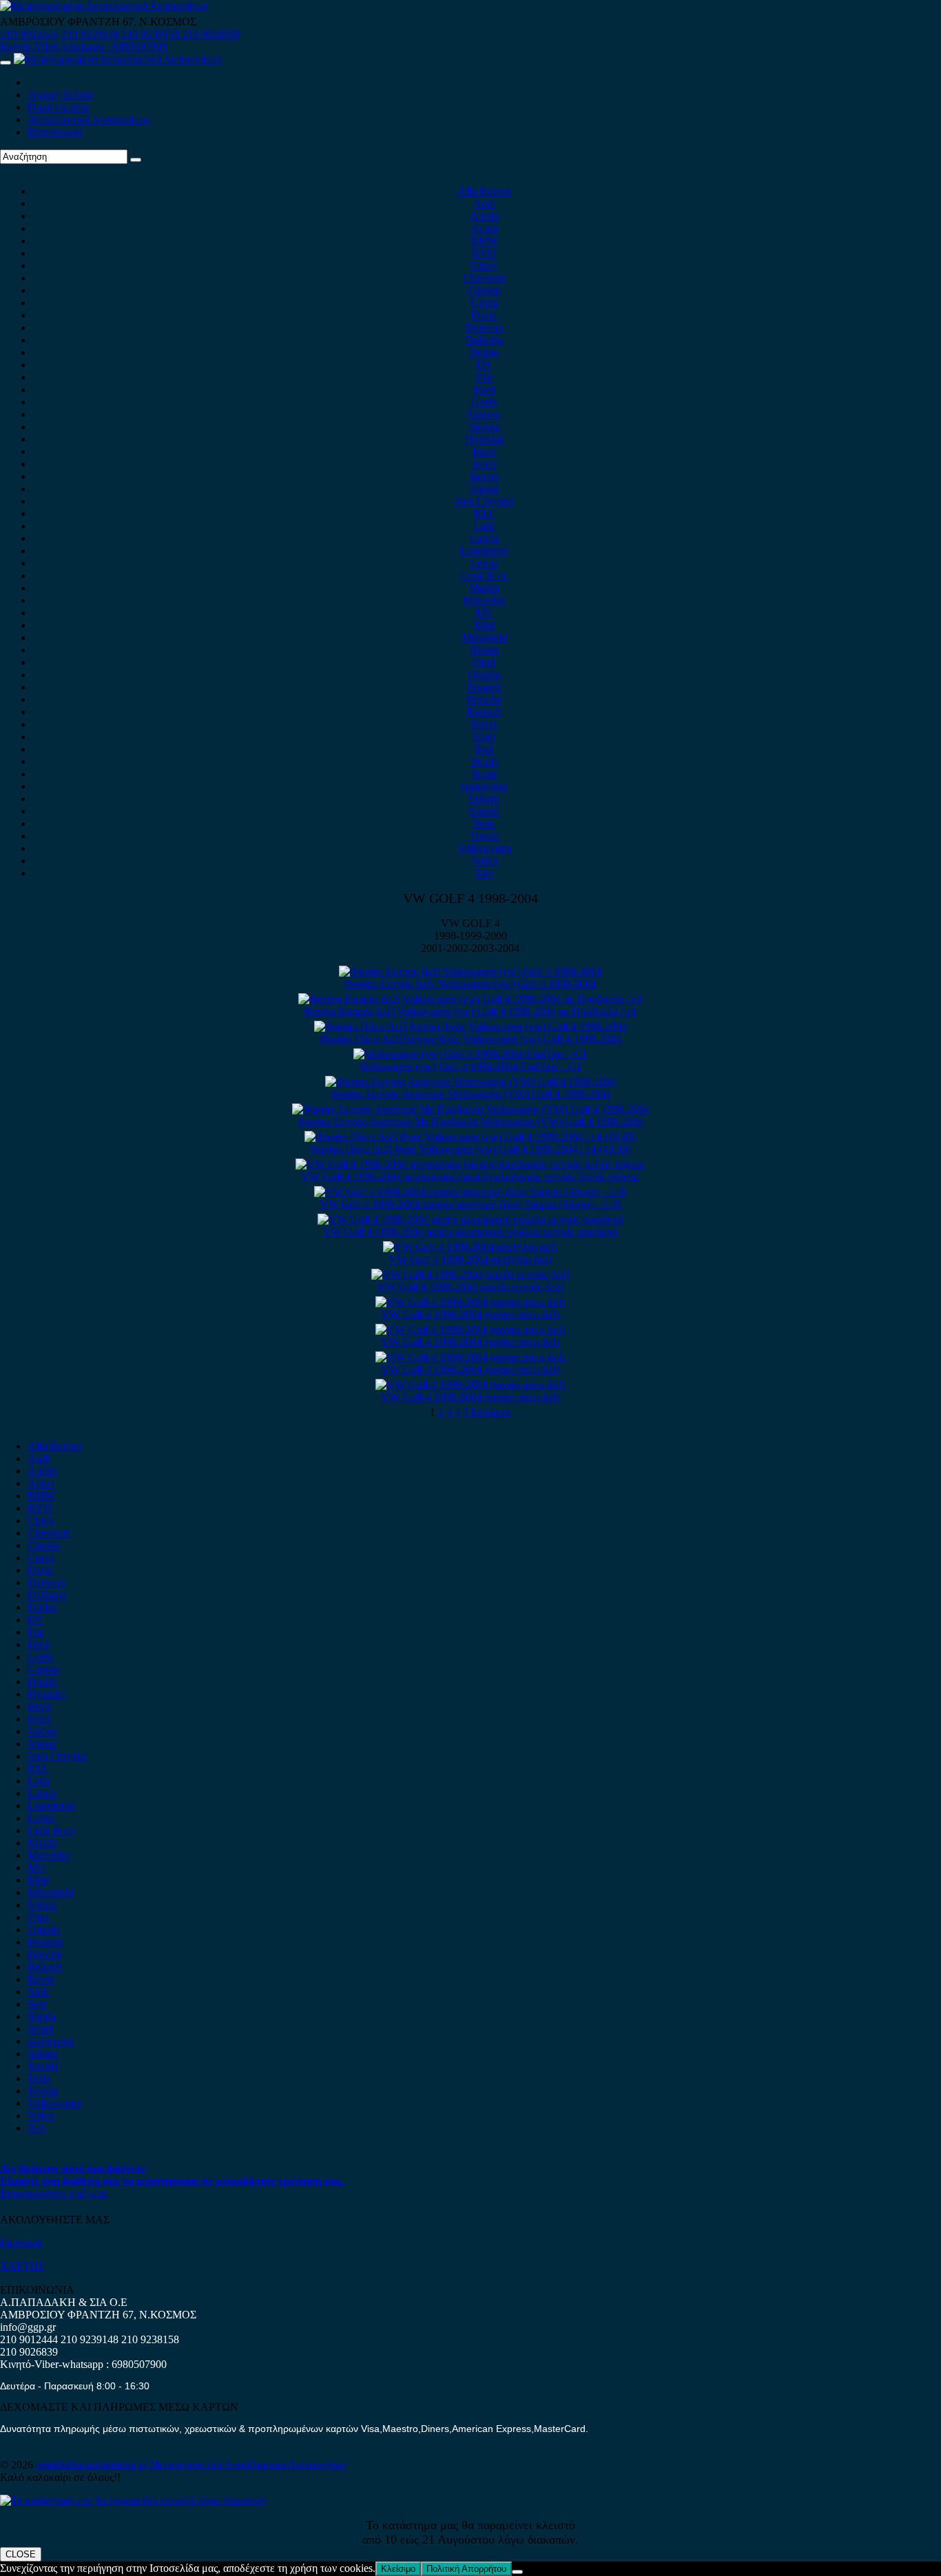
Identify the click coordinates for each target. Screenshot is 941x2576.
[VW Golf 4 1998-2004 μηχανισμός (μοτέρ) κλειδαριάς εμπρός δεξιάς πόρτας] (470, 1164)
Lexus (484, 563)
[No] (517, 2572)
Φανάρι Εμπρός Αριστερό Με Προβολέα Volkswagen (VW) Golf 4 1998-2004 (470, 1122)
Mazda (484, 588)
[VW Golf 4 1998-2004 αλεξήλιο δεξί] (470, 1247)
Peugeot (484, 687)
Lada (484, 526)
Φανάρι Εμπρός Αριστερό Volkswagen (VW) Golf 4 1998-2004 (470, 1094)
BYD (484, 253)
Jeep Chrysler (484, 501)
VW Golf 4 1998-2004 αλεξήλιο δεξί (470, 1259)
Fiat (484, 377)
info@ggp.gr (28, 2327)
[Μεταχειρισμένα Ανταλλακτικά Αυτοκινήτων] (133, 2501)
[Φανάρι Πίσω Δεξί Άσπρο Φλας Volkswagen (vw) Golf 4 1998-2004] (470, 1027)
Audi (484, 204)
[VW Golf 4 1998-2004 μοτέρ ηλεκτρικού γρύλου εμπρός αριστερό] (470, 1219)
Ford (484, 389)
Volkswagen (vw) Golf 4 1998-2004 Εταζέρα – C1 (470, 1067)
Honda (484, 427)
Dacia (484, 315)
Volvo (484, 861)
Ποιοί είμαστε (59, 107)
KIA (484, 513)
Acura (484, 228)
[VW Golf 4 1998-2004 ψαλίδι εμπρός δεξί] (470, 1275)
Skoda (484, 761)
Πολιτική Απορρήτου (466, 2569)
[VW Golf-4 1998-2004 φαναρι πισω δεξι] (470, 1302)
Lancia (484, 538)
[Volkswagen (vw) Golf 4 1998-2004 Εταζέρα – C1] (470, 1054)
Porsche (484, 699)
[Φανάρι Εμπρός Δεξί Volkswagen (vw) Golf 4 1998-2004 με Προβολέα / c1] (470, 999)
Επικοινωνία (55, 132)
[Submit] (136, 160)
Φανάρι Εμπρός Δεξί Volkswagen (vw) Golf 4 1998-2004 (470, 984)
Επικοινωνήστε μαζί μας (54, 2193)
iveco (484, 464)
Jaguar (484, 489)
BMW (484, 241)
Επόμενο (491, 1412)
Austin (484, 216)
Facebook (21, 2243)
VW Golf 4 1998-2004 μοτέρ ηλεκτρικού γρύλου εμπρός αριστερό (470, 1232)
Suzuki (484, 811)
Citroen (484, 290)
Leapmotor (484, 551)
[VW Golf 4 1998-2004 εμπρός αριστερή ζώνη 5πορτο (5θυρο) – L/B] (470, 1192)
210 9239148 (90, 34)
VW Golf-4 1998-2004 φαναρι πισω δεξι (470, 1315)
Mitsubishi (484, 637)
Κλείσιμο (398, 2569)
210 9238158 (152, 34)
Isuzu (484, 451)
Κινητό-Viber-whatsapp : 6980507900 (83, 46)
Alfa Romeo (484, 191)
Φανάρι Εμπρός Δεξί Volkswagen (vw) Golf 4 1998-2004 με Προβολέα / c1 (470, 1011)
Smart (484, 774)
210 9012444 (29, 34)
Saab (484, 737)
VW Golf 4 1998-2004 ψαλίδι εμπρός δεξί (470, 1287)
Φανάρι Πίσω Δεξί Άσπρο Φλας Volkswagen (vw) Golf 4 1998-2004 (470, 1039)
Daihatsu (484, 340)
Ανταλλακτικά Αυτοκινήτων (89, 120)
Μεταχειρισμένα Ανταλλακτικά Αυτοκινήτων (248, 2465)
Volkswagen (484, 848)
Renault (484, 712)
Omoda (484, 675)
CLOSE (21, 2554)
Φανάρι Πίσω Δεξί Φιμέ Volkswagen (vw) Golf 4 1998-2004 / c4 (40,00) (470, 1149)
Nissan (484, 650)
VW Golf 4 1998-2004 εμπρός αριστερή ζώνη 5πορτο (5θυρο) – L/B (470, 1204)
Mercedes (484, 600)
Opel (484, 662)
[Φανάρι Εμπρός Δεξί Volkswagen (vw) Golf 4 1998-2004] (470, 972)
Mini (484, 625)
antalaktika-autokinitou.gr (93, 2465)
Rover (484, 724)
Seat (484, 749)
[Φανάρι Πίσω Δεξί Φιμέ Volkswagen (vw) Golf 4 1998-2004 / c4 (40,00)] (470, 1137)
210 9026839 (211, 34)
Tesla (484, 823)
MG (484, 613)
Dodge (484, 352)
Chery (484, 266)
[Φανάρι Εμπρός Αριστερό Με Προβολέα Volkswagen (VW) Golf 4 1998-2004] (470, 1109)
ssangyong (484, 786)
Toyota (484, 836)
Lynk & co (484, 575)
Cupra (484, 303)
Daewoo (484, 328)
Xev (484, 873)
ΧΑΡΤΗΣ (22, 2266)
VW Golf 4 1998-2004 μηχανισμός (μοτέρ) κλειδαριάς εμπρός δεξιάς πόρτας (470, 1177)
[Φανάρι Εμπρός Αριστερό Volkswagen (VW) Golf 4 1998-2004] (470, 1082)
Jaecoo (484, 476)
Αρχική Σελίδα (60, 95)
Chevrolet (484, 278)
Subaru (484, 799)
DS (484, 365)
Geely (484, 402)
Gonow (484, 414)
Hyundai (484, 439)
